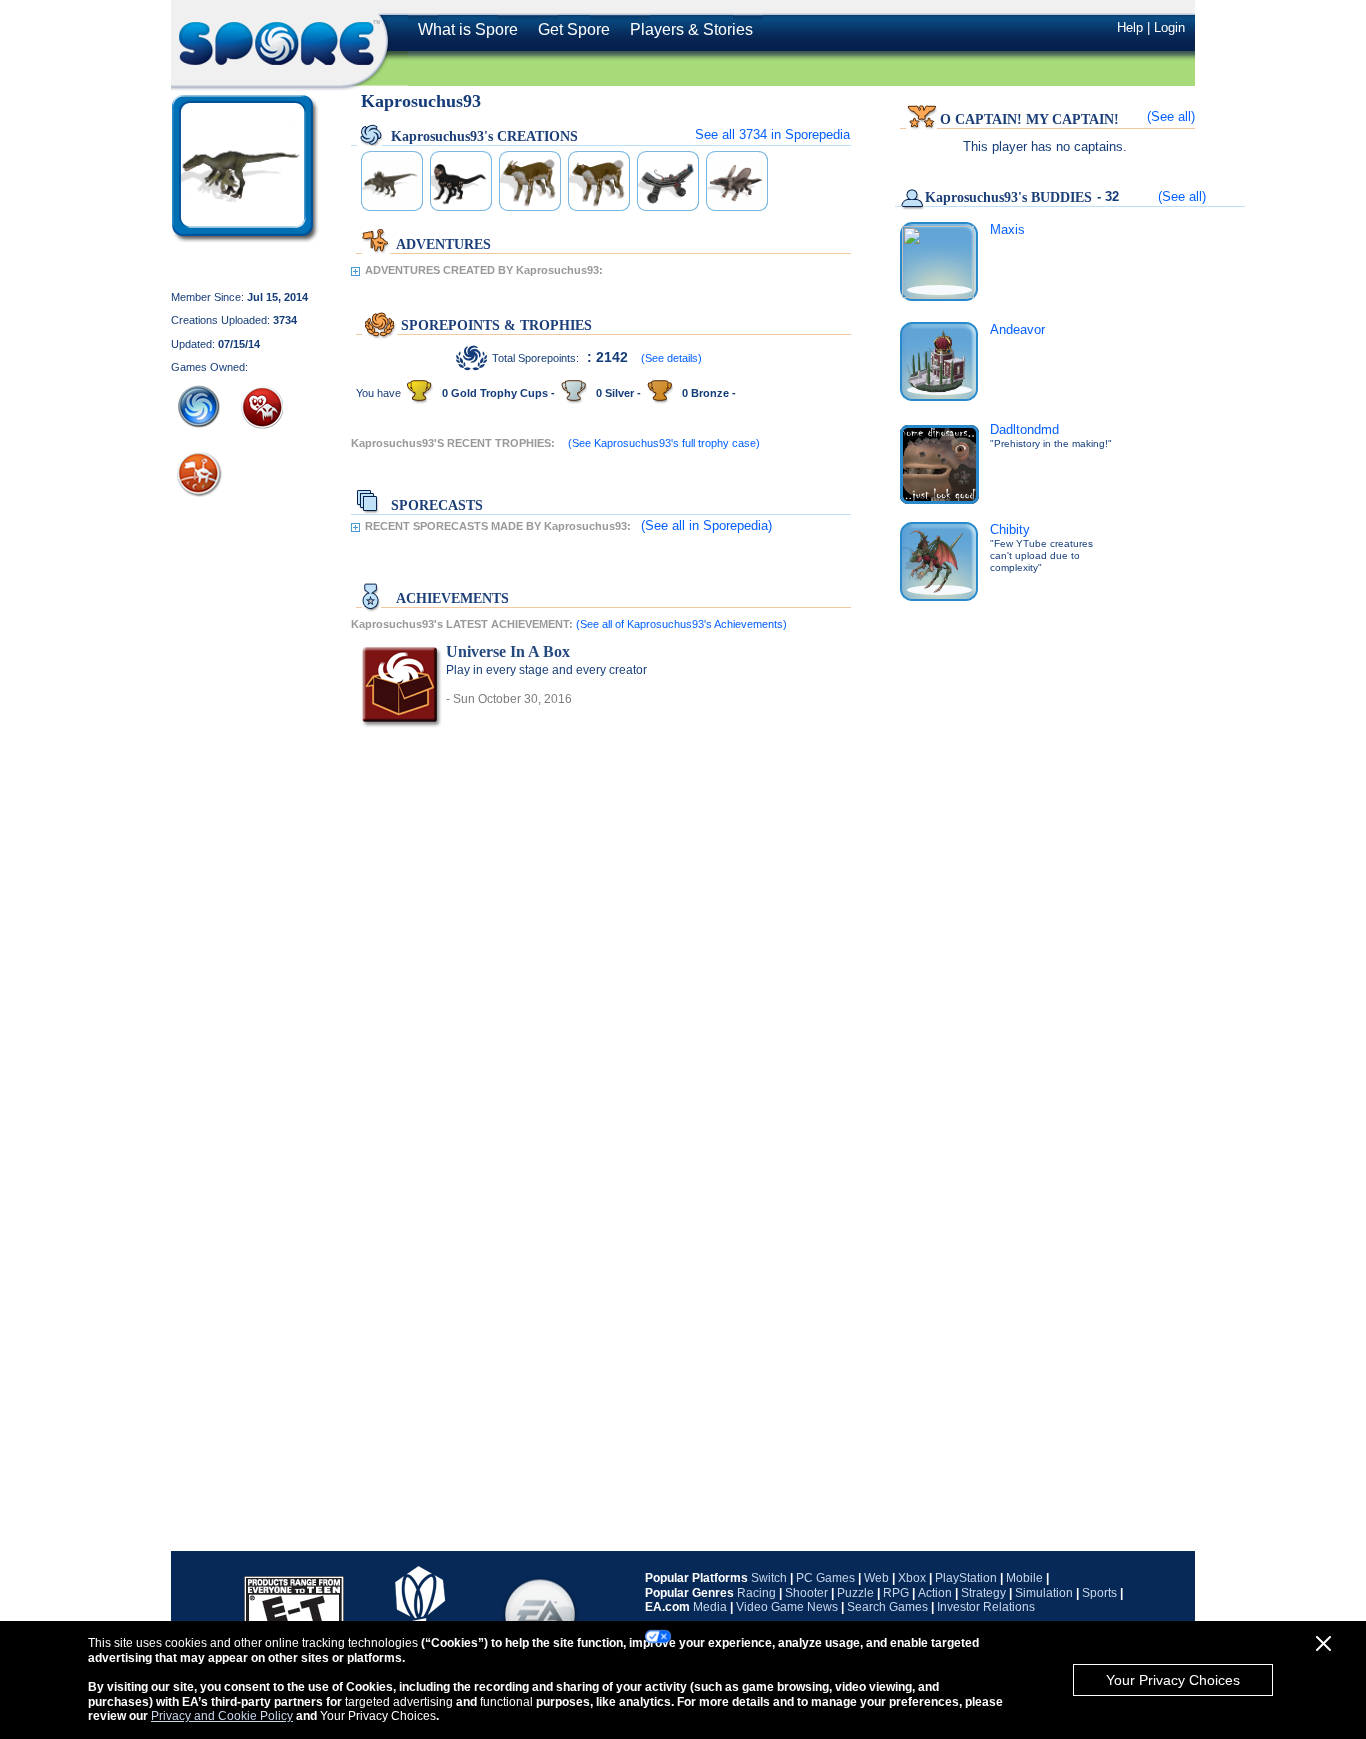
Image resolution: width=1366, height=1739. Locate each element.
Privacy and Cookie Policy (222, 1716)
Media (710, 1607)
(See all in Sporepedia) (706, 525)
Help (1130, 27)
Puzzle (855, 1593)
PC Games (825, 1578)
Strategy (983, 1593)
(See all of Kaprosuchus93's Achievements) (681, 624)
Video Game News (787, 1607)
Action (935, 1593)
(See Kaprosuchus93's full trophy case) (664, 443)
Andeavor (1017, 329)
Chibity (1010, 529)
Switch (769, 1578)
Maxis (1007, 229)
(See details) (671, 358)
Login (1169, 27)
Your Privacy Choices (1173, 1680)
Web (876, 1578)
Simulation (1044, 1593)
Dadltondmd (1024, 429)
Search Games (887, 1607)
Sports (1099, 1593)
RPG (896, 1593)
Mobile (1024, 1578)
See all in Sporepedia (772, 134)
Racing (756, 1593)
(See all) (1171, 116)
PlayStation (966, 1578)
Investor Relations (986, 1607)
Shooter (806, 1593)
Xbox (912, 1578)
